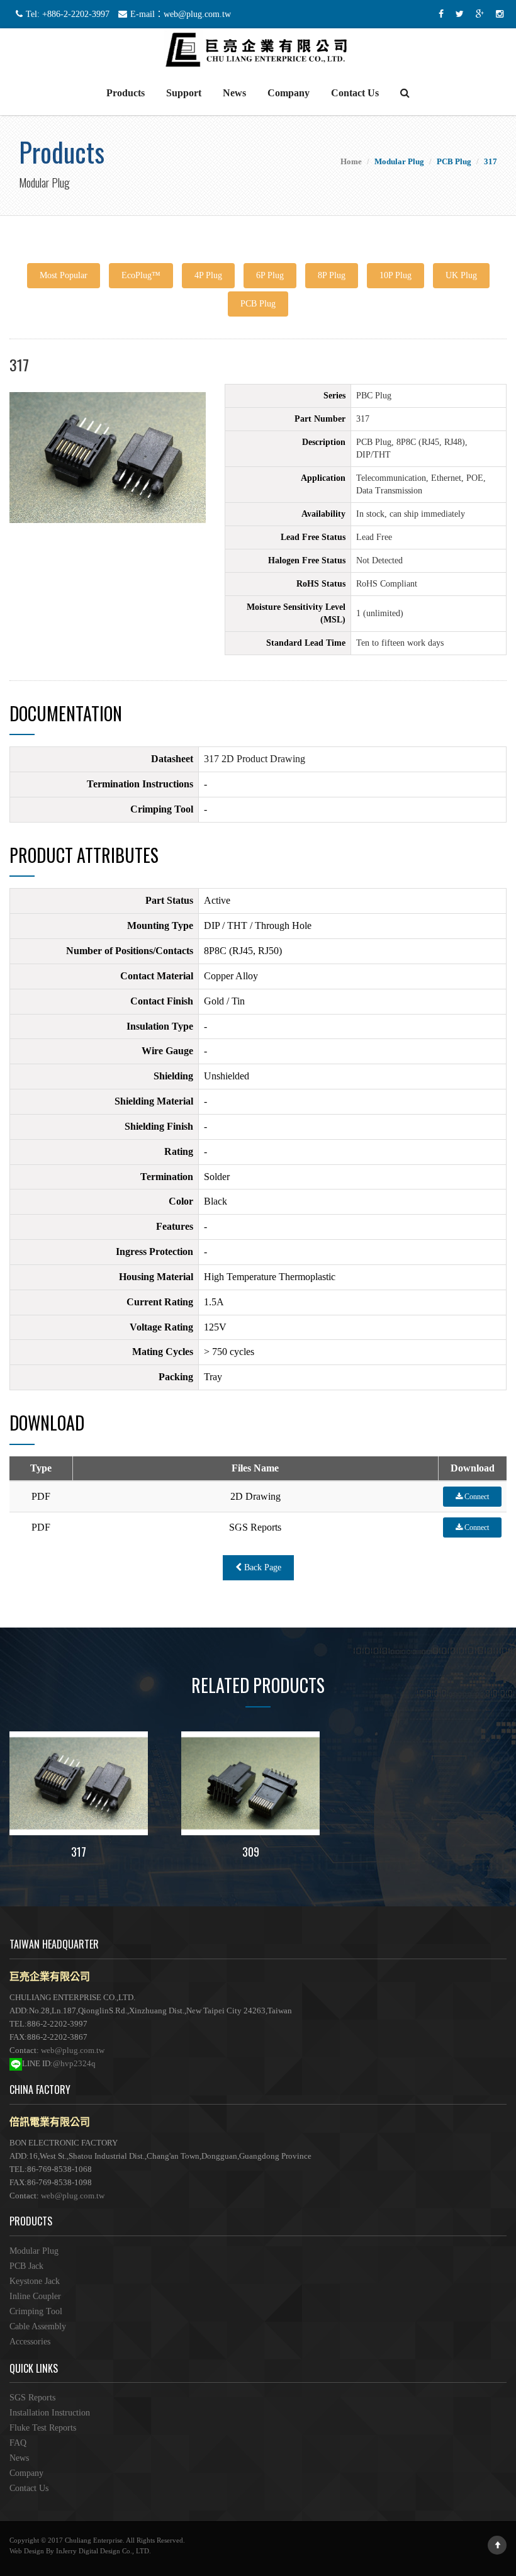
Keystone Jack (35, 2281)
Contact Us (355, 93)
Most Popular (64, 275)
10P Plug (395, 275)
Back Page (261, 1567)
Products (126, 93)
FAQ (18, 2443)
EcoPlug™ (141, 275)
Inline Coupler (35, 2296)
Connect (476, 1497)
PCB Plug (258, 304)
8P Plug (332, 275)
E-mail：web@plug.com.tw (181, 14)
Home (351, 161)
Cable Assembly (38, 2326)
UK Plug (461, 275)
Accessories (30, 2342)
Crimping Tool (36, 2311)
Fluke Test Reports (43, 2428)
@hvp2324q (74, 2063)
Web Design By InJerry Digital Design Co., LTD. (80, 2551)
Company (289, 93)
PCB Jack (26, 2266)
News (234, 93)
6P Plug (270, 275)
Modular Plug (34, 2251)
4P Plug (208, 275)
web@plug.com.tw (73, 2050)
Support (184, 93)
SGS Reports (32, 2398)
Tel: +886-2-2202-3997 (68, 14)
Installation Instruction (50, 2413)
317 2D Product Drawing (255, 759)
